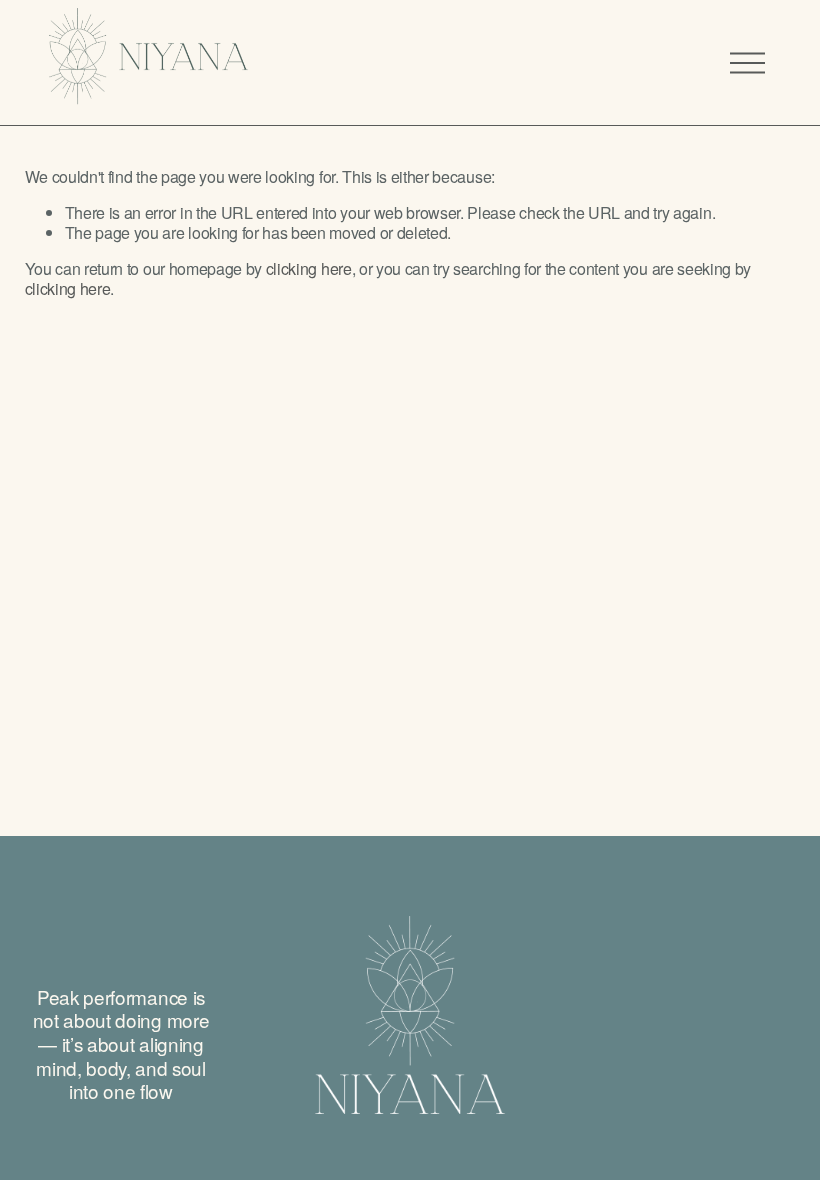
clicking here (309, 268)
